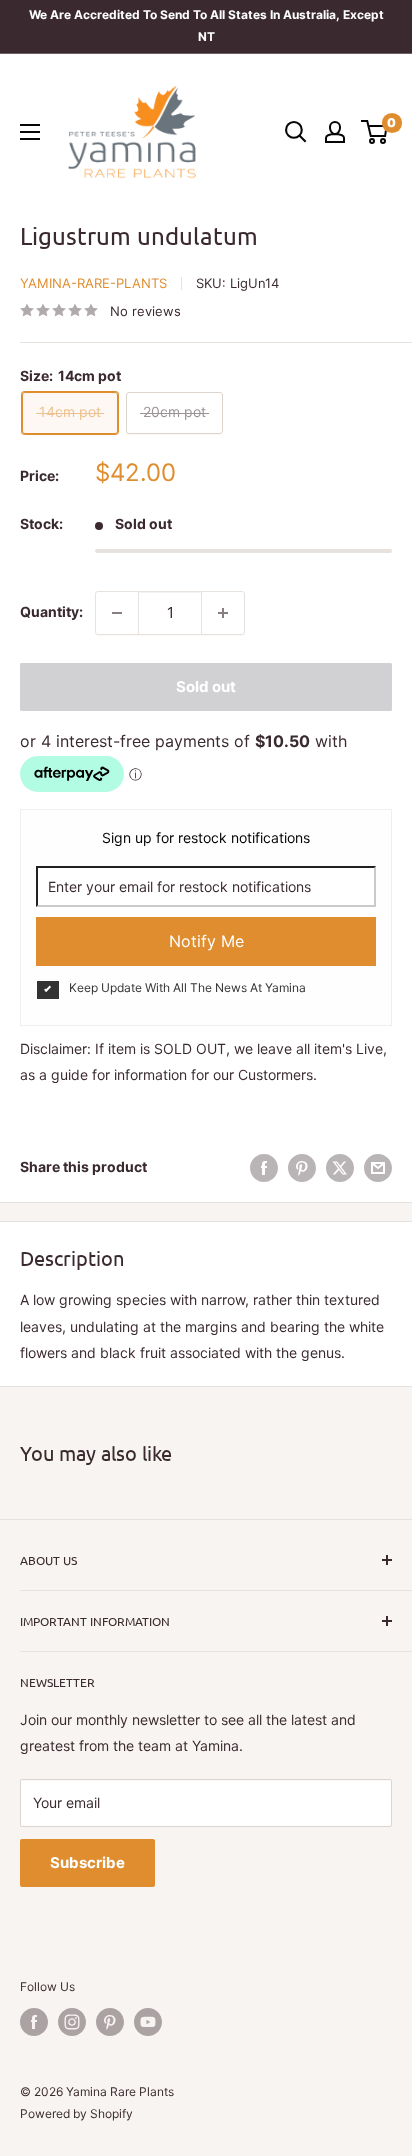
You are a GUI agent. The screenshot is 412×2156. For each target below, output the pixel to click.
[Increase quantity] (223, 613)
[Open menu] (30, 132)
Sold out (206, 686)
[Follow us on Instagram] (72, 2022)
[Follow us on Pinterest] (110, 2022)
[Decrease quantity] (117, 613)
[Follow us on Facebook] (34, 2022)
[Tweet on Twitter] (340, 1167)
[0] (375, 132)
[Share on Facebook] (264, 1167)
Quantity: (51, 611)
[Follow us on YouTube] (148, 2022)
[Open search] (296, 132)
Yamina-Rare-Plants (93, 283)
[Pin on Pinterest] (302, 1167)
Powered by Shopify (76, 2113)
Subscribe (87, 1862)
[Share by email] (378, 1167)
